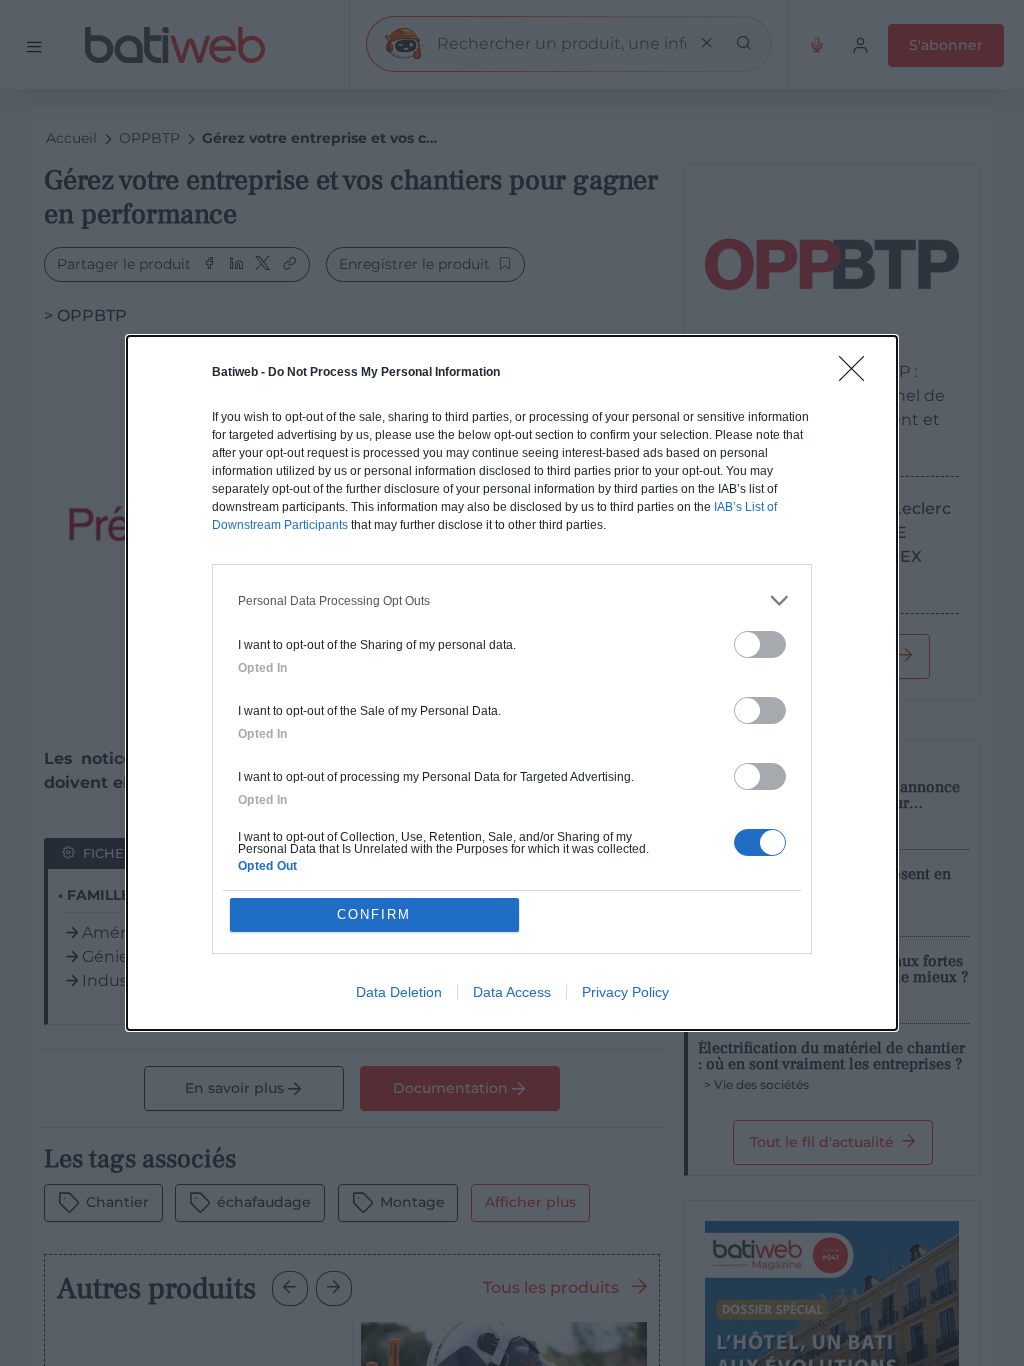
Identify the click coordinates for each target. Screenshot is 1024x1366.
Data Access (512, 992)
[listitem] (512, 600)
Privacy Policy (625, 992)
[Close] (858, 375)
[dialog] (512, 683)
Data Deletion (399, 992)
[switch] (760, 644)
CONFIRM (374, 914)
